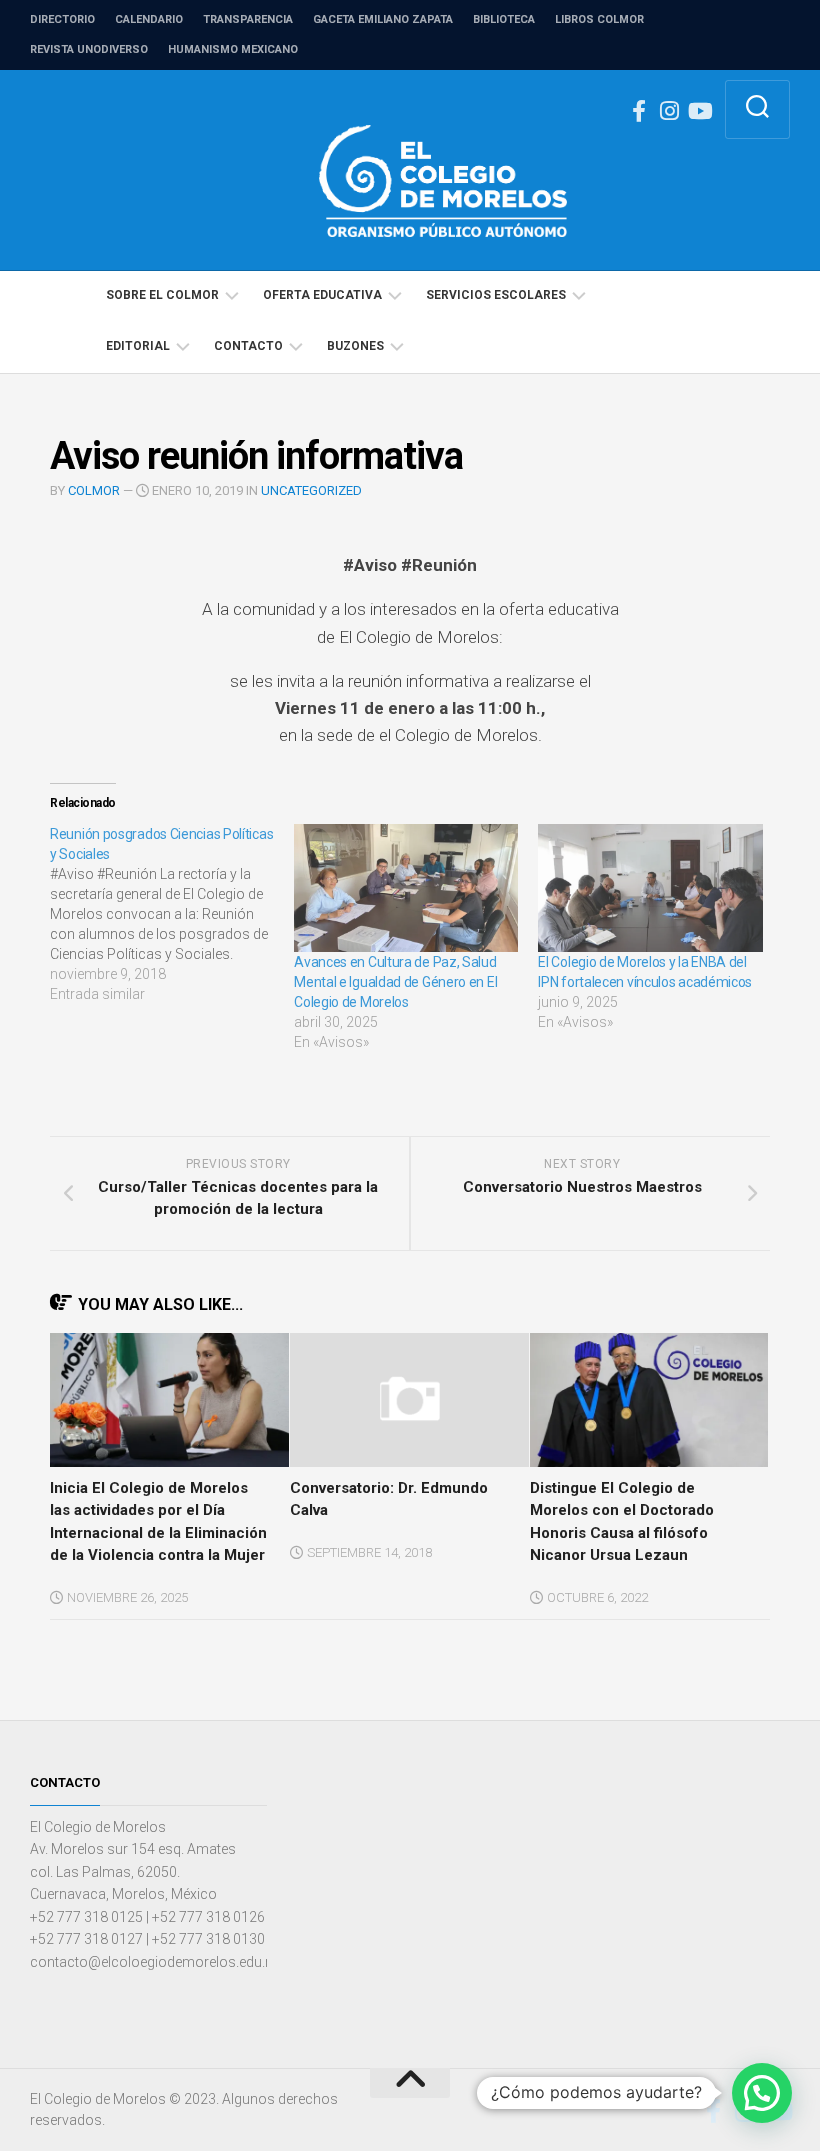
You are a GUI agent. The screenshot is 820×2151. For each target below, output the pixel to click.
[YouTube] (699, 111)
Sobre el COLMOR (162, 295)
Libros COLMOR (599, 19)
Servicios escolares (496, 295)
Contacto (248, 346)
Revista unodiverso (89, 49)
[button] (762, 2093)
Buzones (355, 346)
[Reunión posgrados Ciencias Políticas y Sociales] (172, 914)
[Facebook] (639, 111)
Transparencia (248, 19)
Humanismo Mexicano (233, 49)
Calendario (149, 19)
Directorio (62, 19)
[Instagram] (669, 111)
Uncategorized (311, 490)
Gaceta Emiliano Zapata (383, 19)
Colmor (94, 490)
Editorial (138, 346)
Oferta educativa (322, 295)
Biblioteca (504, 19)
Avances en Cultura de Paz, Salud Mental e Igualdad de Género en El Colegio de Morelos (395, 982)
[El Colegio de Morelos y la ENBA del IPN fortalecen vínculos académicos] (650, 888)
